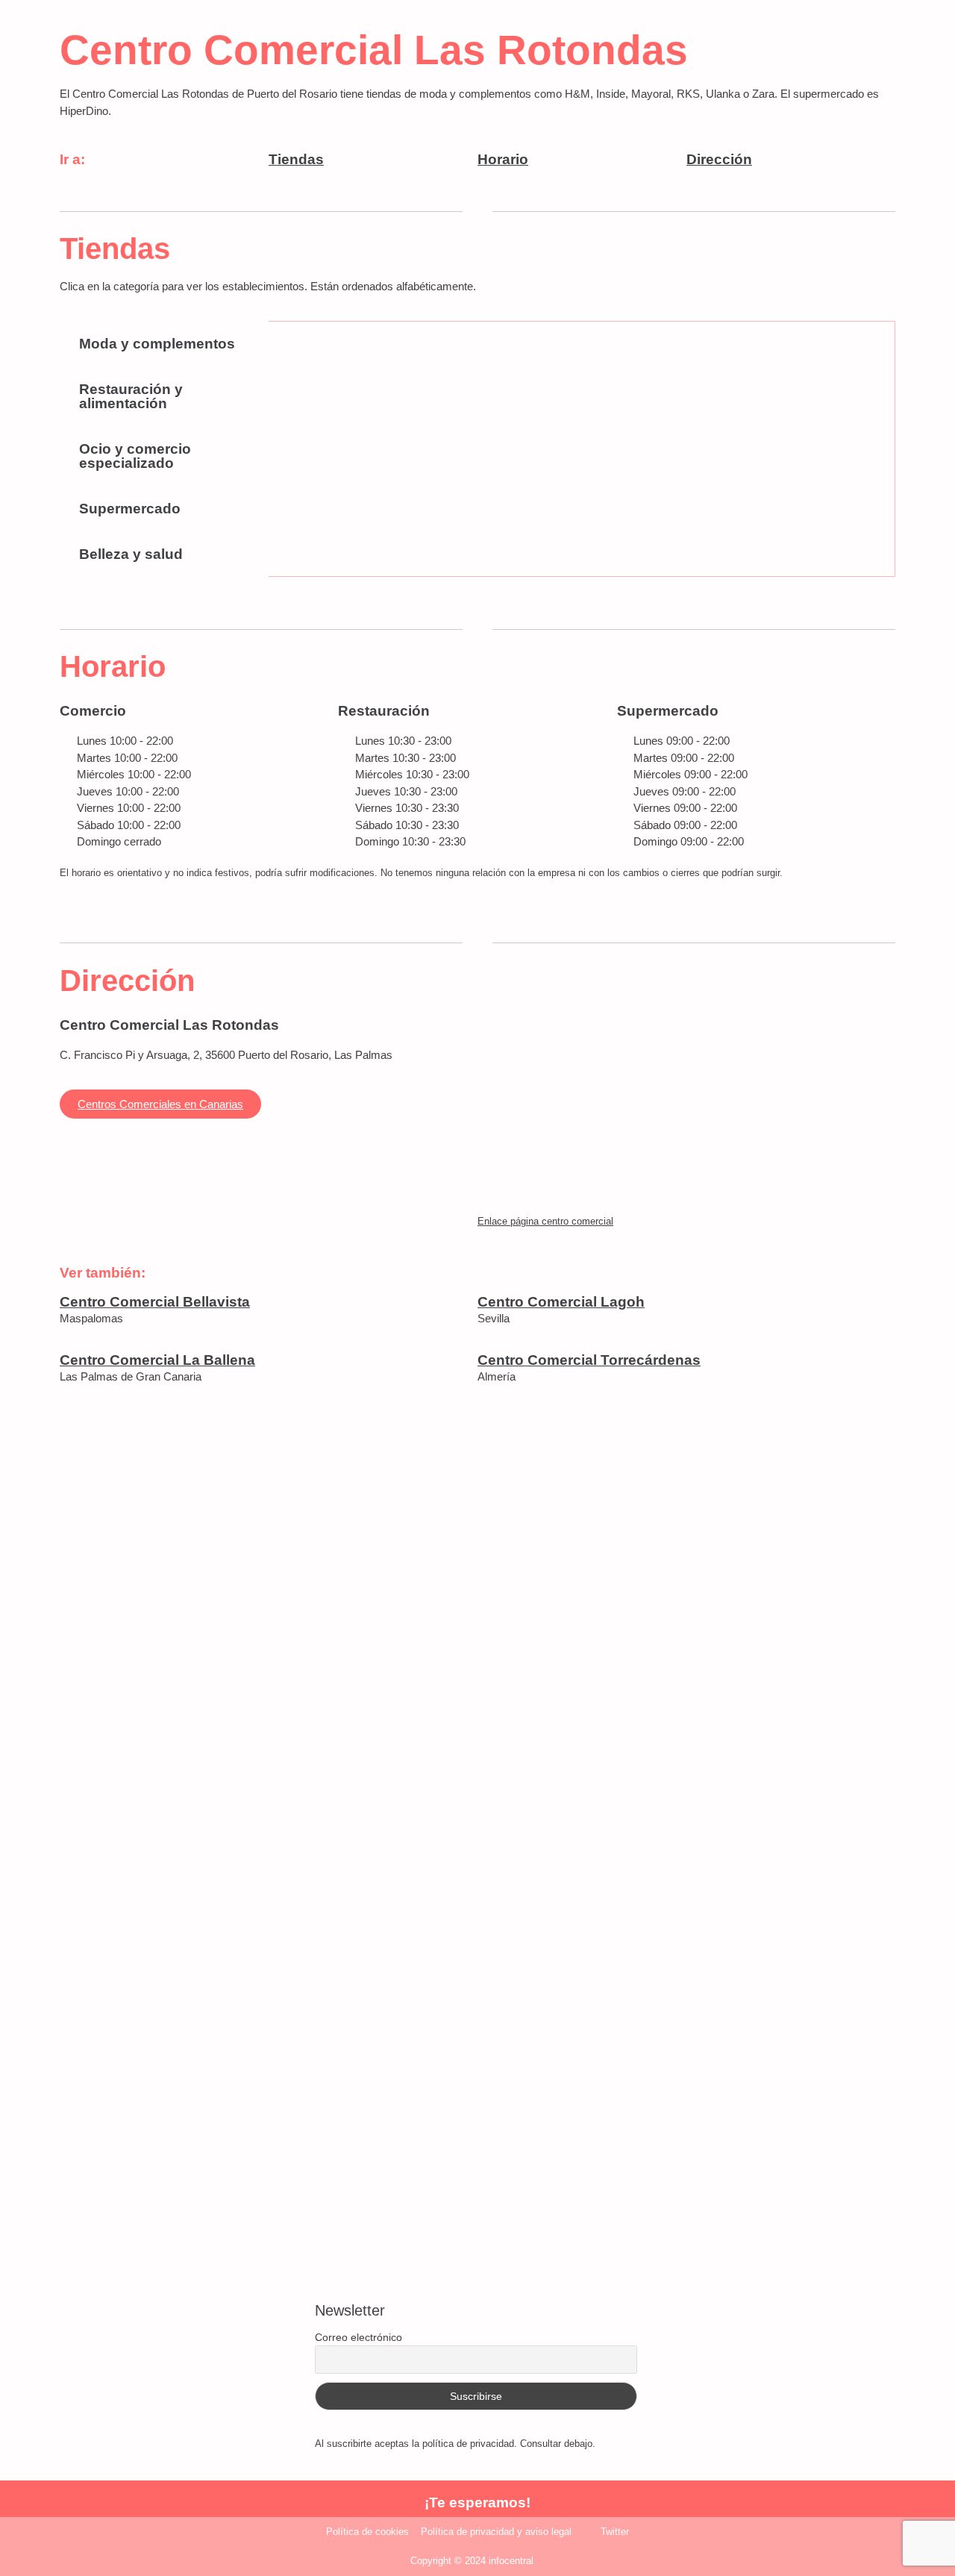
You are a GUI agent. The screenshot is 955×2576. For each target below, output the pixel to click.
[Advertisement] (477, 1628)
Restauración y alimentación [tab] (131, 396)
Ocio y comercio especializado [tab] (135, 456)
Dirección (719, 159)
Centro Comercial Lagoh (561, 1302)
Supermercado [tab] (130, 509)
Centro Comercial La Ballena (157, 1360)
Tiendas (296, 159)
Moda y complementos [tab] (157, 344)
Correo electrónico (358, 2337)
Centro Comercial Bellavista (155, 1302)
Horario (503, 159)
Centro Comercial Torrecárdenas (589, 1360)
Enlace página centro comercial (545, 1221)
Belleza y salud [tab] (131, 554)
